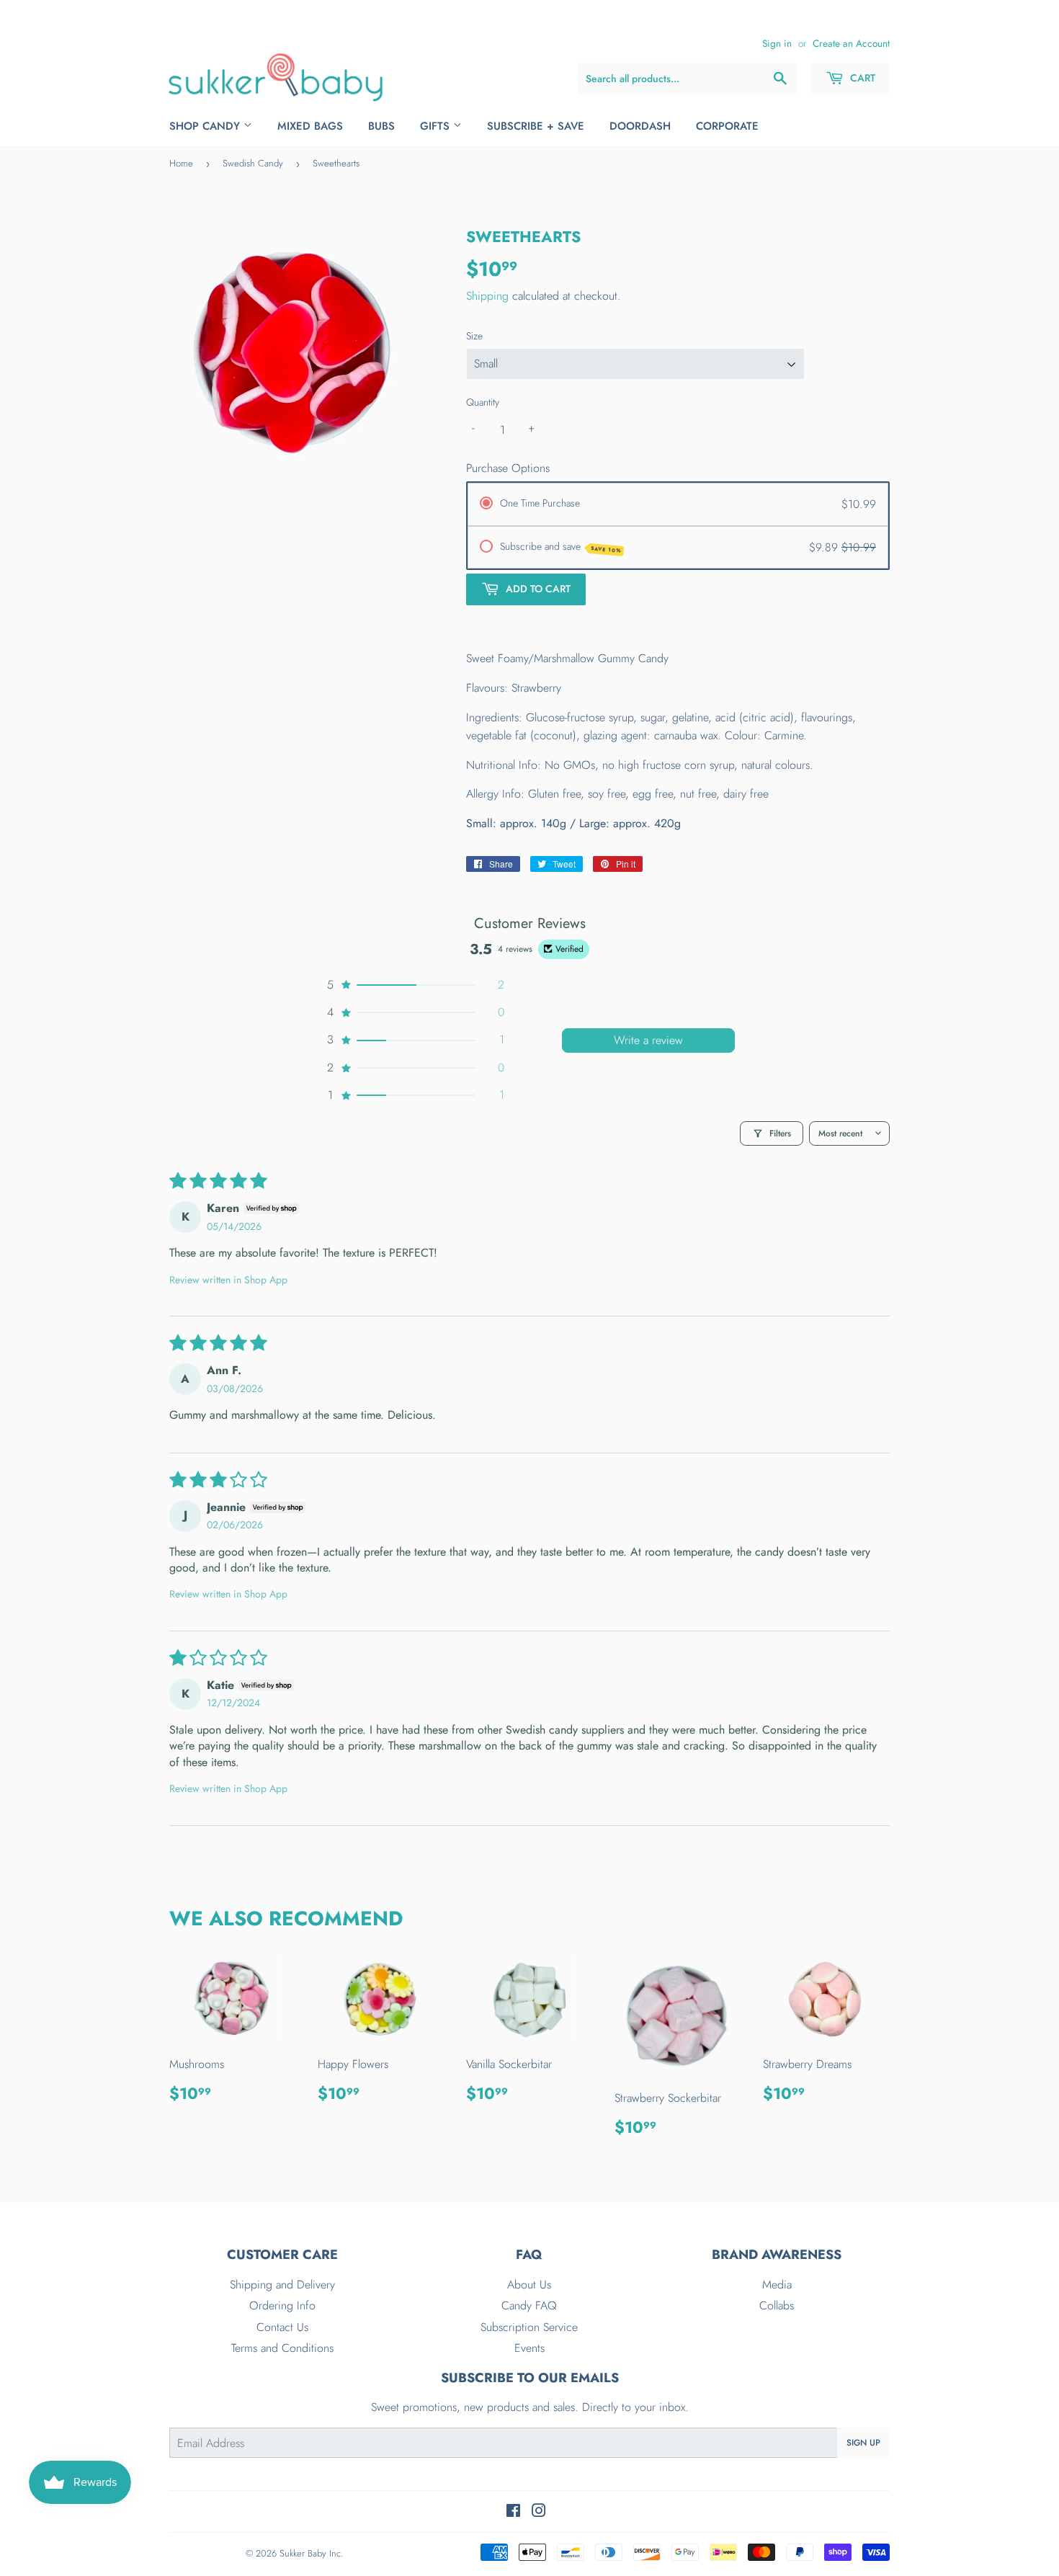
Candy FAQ (529, 2305)
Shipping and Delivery (282, 2285)
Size (474, 336)
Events (529, 2348)
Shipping (487, 296)
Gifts (437, 126)
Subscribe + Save (536, 126)
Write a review (648, 1040)
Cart (861, 78)
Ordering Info (282, 2305)
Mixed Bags (310, 126)
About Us (529, 2285)
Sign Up (863, 2443)
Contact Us (282, 2327)
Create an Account (851, 43)
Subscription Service (529, 2327)
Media (777, 2285)
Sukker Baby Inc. (312, 2553)
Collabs (777, 2305)
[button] (414, 985)
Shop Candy (206, 126)
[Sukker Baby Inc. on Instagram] (539, 2512)
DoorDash (640, 126)
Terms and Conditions (282, 2348)
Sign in (777, 43)
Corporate (727, 126)
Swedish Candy (253, 163)
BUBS (381, 126)
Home (181, 163)
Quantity (483, 402)
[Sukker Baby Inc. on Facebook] (513, 2512)
